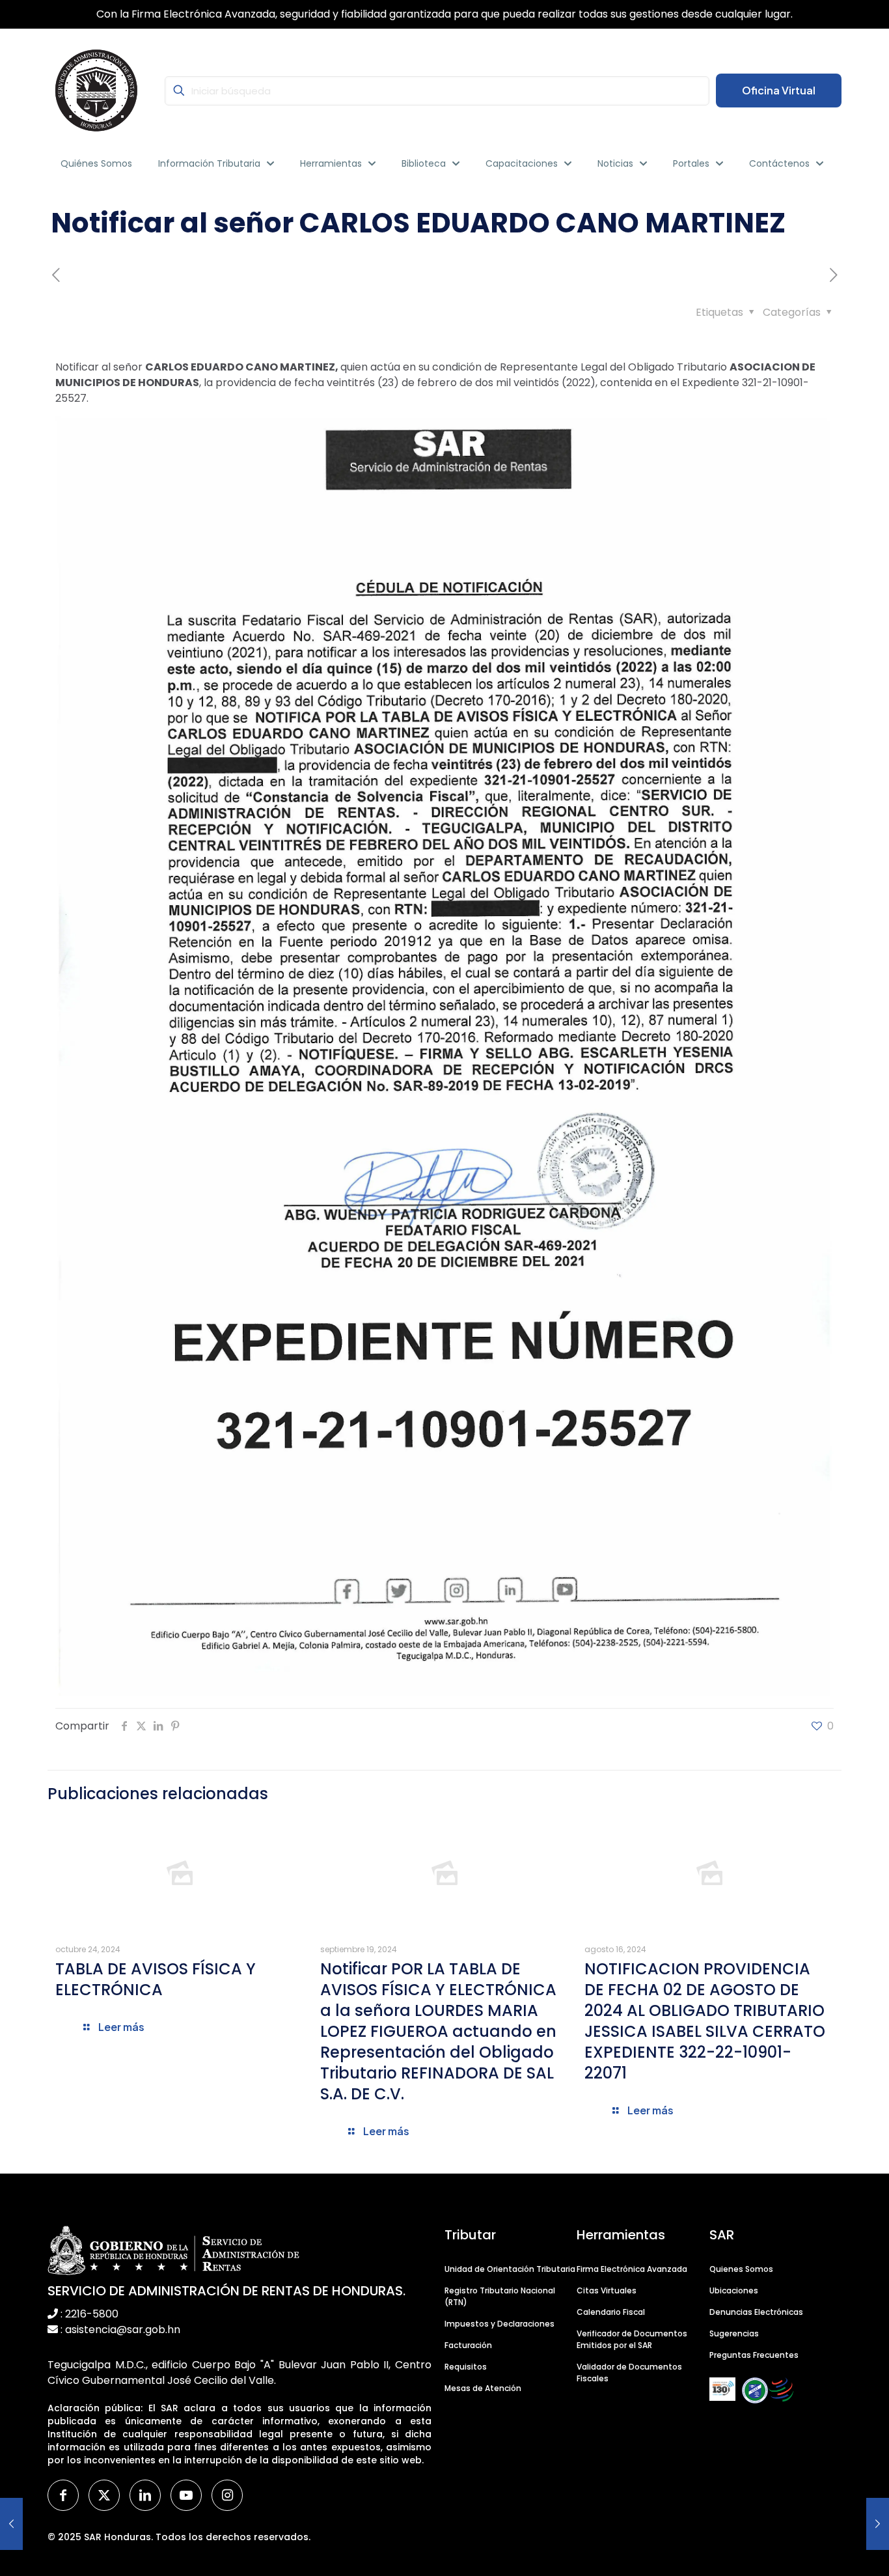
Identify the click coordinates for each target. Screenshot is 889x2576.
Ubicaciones (734, 2290)
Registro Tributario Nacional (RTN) (500, 2296)
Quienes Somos (741, 2269)
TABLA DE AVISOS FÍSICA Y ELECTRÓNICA (156, 1979)
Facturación (468, 2345)
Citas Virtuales (607, 2290)
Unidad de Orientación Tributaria (510, 2269)
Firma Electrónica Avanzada (632, 2269)
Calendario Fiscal (611, 2312)
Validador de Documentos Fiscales (629, 2373)
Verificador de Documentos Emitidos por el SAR (632, 2339)
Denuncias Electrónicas (756, 2312)
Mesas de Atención (483, 2388)
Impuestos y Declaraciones (499, 2324)
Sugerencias (734, 2333)
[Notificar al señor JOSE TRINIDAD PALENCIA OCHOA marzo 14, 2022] (11, 2524)
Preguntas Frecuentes (754, 2355)
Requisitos (466, 2367)
